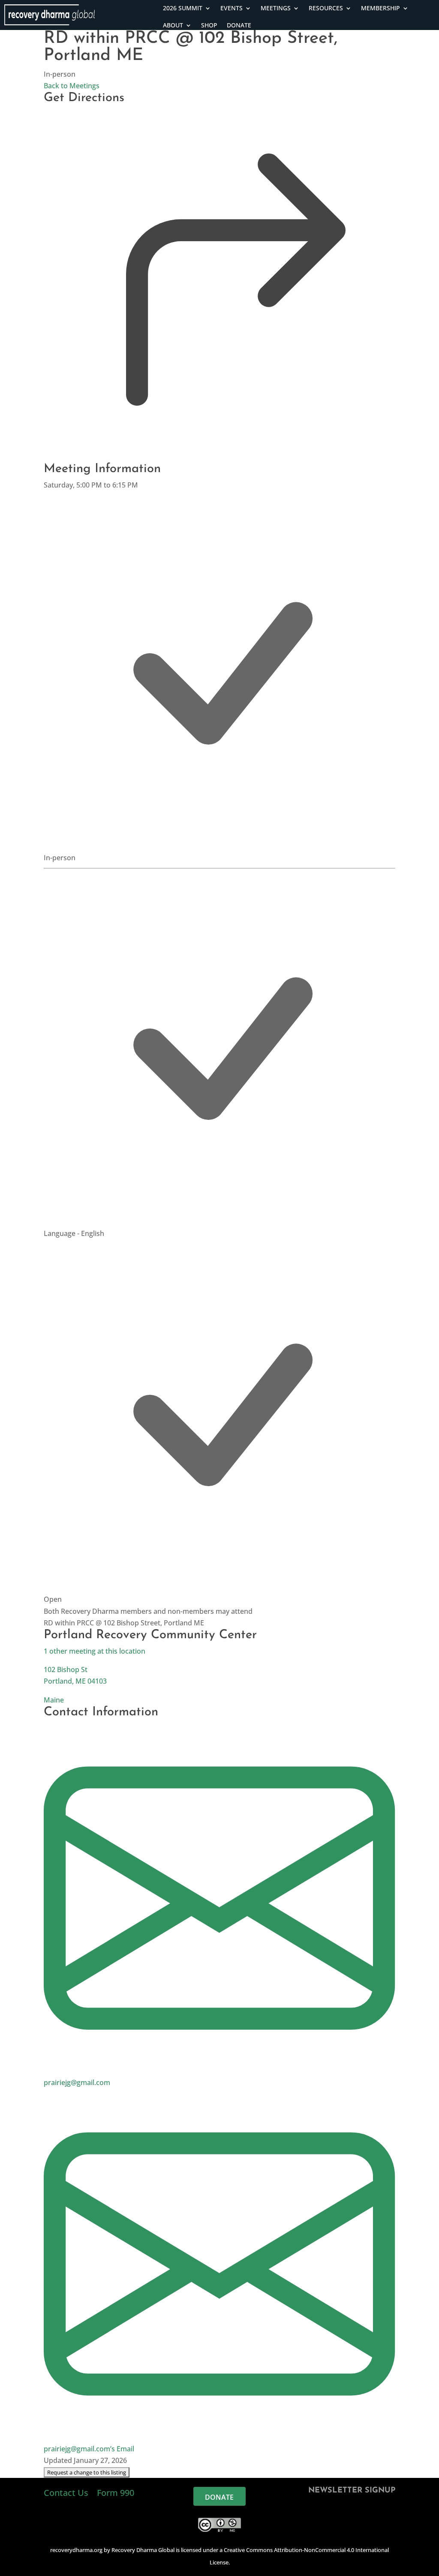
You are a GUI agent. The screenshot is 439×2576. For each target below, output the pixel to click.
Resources (326, 8)
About (173, 25)
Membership (380, 8)
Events (232, 8)
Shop (209, 25)
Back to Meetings (72, 86)
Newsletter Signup (352, 2491)
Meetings (276, 8)
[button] (87, 2472)
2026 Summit (183, 8)
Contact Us (67, 2493)
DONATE (239, 25)
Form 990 (116, 2493)
